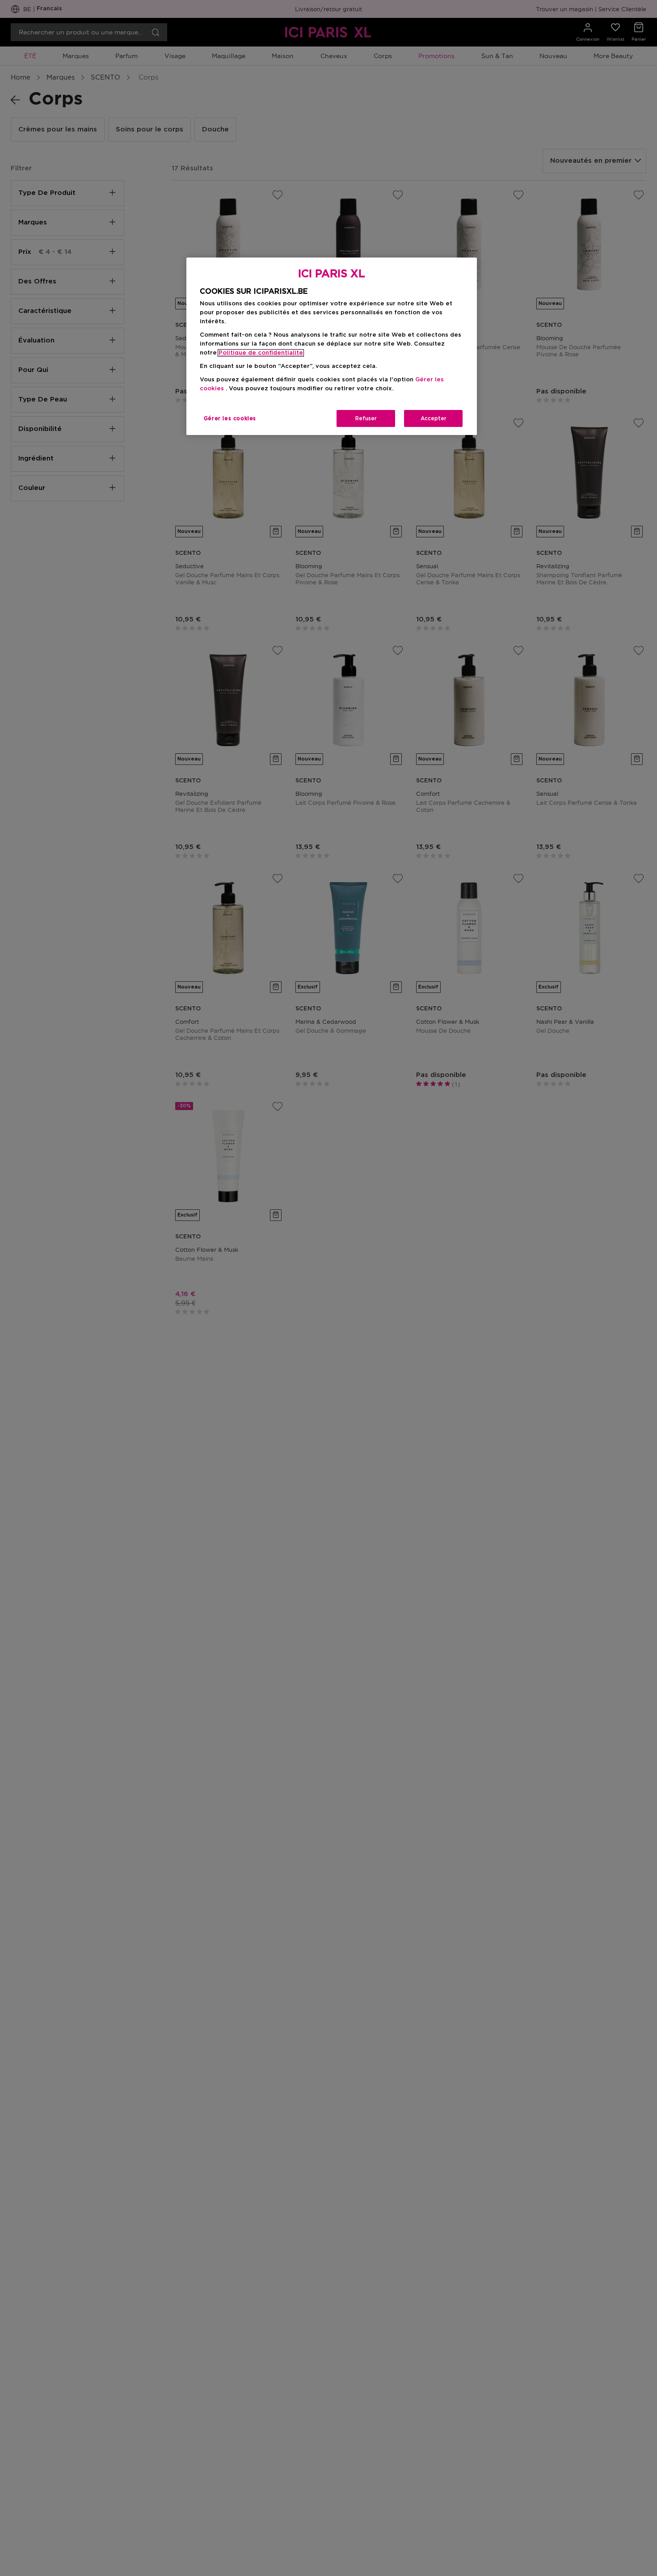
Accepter (434, 418)
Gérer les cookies (230, 418)
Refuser (366, 418)
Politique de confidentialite (261, 353)
